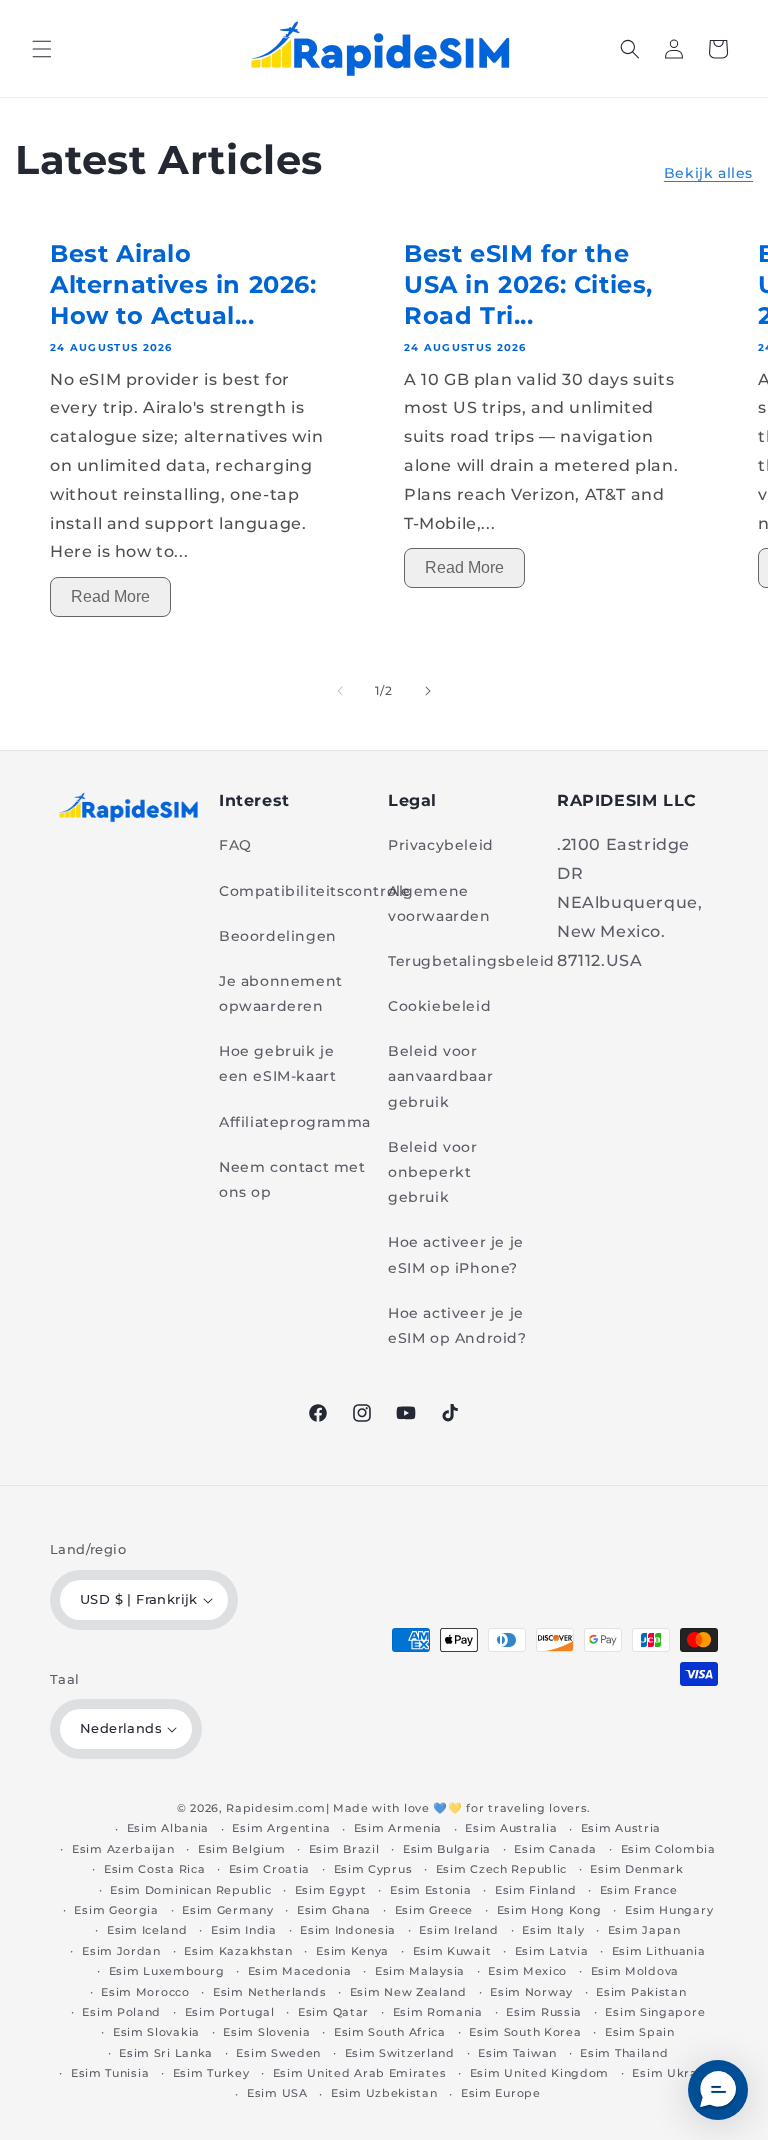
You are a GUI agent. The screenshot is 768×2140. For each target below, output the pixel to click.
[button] (42, 49)
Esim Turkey (211, 2073)
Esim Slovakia (156, 2032)
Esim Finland (535, 1890)
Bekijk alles (708, 173)
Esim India (244, 1930)
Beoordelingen (278, 936)
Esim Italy (553, 1930)
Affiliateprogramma (295, 1122)
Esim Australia (511, 1828)
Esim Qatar (333, 2012)
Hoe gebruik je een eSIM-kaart (277, 1063)
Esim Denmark (636, 1869)
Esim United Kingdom (539, 2073)
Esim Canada (555, 1849)
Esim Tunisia (110, 2073)
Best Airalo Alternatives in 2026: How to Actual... (183, 284)
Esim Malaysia (420, 1971)
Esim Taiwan (517, 2053)
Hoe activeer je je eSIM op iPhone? (456, 1254)
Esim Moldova (635, 1971)
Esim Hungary (669, 1910)
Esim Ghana (334, 1910)
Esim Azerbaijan (123, 1849)
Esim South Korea (525, 2032)
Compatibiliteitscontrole (314, 891)
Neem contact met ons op (292, 1179)
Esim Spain (640, 2032)
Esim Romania (438, 2012)
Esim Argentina (281, 1828)
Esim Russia (544, 2012)
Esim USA (277, 2093)
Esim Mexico (527, 1971)
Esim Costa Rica (155, 1869)
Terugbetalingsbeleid (471, 961)
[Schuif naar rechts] (428, 691)
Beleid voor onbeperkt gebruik (433, 1172)
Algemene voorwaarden (439, 903)
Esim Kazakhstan (238, 1951)
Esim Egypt (331, 1890)
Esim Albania (168, 1828)
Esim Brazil (344, 1849)
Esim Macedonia (300, 1971)
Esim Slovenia (266, 2032)
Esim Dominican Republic (190, 1890)
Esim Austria (621, 1828)
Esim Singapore (655, 2012)
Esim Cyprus (373, 1869)
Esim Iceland (147, 1930)
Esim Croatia (269, 1869)
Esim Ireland (458, 1930)
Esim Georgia (116, 1910)
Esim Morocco (145, 1992)
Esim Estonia (430, 1890)
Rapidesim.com (275, 1808)
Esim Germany (227, 1910)
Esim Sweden (278, 2053)
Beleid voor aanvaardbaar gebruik (440, 1076)
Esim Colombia (668, 1849)
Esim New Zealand (408, 1992)
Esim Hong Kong (549, 1910)
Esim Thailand (624, 2053)
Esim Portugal (230, 2012)
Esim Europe (501, 2093)
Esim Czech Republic (501, 1869)
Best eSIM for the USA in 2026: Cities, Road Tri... (528, 284)
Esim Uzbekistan (384, 2093)
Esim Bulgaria (447, 1849)
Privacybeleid (441, 845)
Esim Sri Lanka (166, 2053)
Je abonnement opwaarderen (281, 993)
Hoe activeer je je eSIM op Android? (457, 1325)
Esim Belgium (241, 1849)
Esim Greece (434, 1910)
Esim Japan (644, 1930)
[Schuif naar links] (340, 691)
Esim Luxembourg (167, 1971)
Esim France (639, 1890)
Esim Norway (531, 1992)
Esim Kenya (352, 1951)
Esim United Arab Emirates (360, 2073)
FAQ (235, 845)
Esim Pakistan (641, 1992)
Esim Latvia (552, 1951)
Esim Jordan (121, 1951)
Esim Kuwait (452, 1951)
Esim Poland (121, 2012)
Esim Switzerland (400, 2053)
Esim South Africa (390, 2032)
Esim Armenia (398, 1828)
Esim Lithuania (659, 1951)
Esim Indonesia (348, 1930)
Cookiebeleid (439, 1006)
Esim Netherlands (269, 1992)
